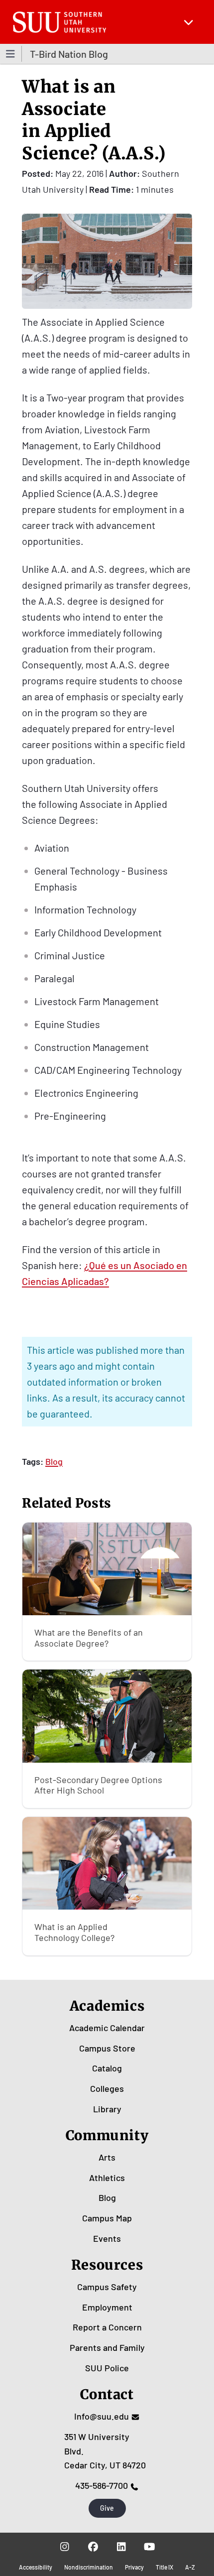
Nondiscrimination (89, 2567)
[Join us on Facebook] (93, 2547)
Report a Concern (107, 2327)
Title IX (164, 2567)
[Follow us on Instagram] (64, 2547)
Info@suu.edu (102, 2416)
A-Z (190, 2567)
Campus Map (107, 2218)
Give (107, 2508)
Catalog (107, 2068)
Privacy (134, 2567)
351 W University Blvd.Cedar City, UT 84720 (105, 2451)
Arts (107, 2157)
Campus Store (107, 2048)
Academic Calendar (107, 2028)
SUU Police (107, 2368)
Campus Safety (107, 2287)
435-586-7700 (102, 2485)
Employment (107, 2307)
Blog (54, 1461)
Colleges (107, 2088)
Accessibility (36, 2567)
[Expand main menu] (189, 22)
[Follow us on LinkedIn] (121, 2547)
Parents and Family (107, 2347)
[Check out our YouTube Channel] (150, 2547)
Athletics (107, 2178)
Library (107, 2109)
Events (107, 2238)
